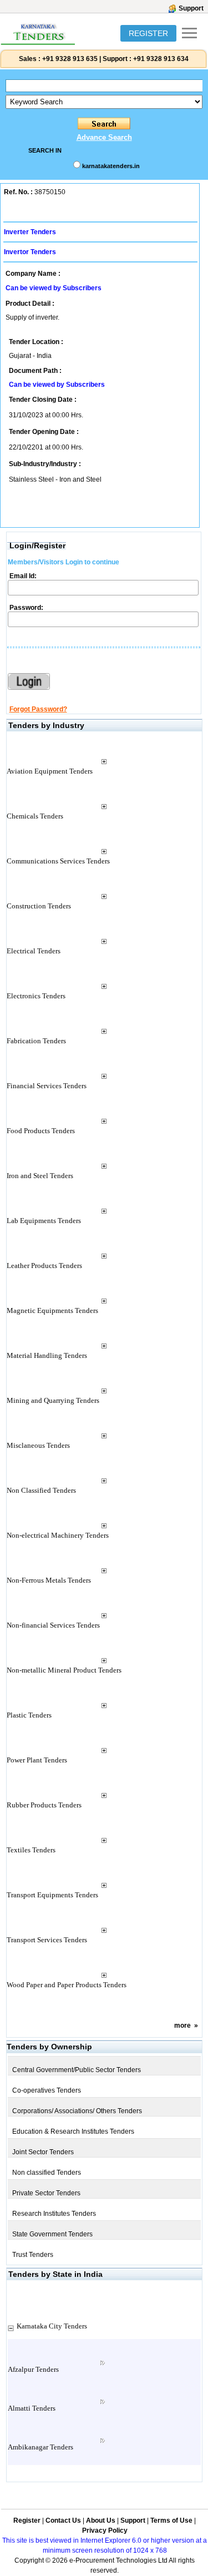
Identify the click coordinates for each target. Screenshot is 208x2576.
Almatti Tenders (32, 2408)
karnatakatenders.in (111, 166)
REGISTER (148, 33)
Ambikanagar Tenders (40, 2447)
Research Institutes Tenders (54, 2214)
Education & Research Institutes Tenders (73, 2131)
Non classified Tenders (47, 2173)
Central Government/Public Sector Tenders (77, 2070)
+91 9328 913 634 (161, 59)
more (182, 2026)
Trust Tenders (33, 2255)
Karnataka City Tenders (52, 2326)
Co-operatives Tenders (47, 2090)
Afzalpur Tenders (33, 2369)
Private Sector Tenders (46, 2193)
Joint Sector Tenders (43, 2152)
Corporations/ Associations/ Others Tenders (77, 2111)
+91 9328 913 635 (69, 59)
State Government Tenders (52, 2234)
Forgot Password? (38, 709)
